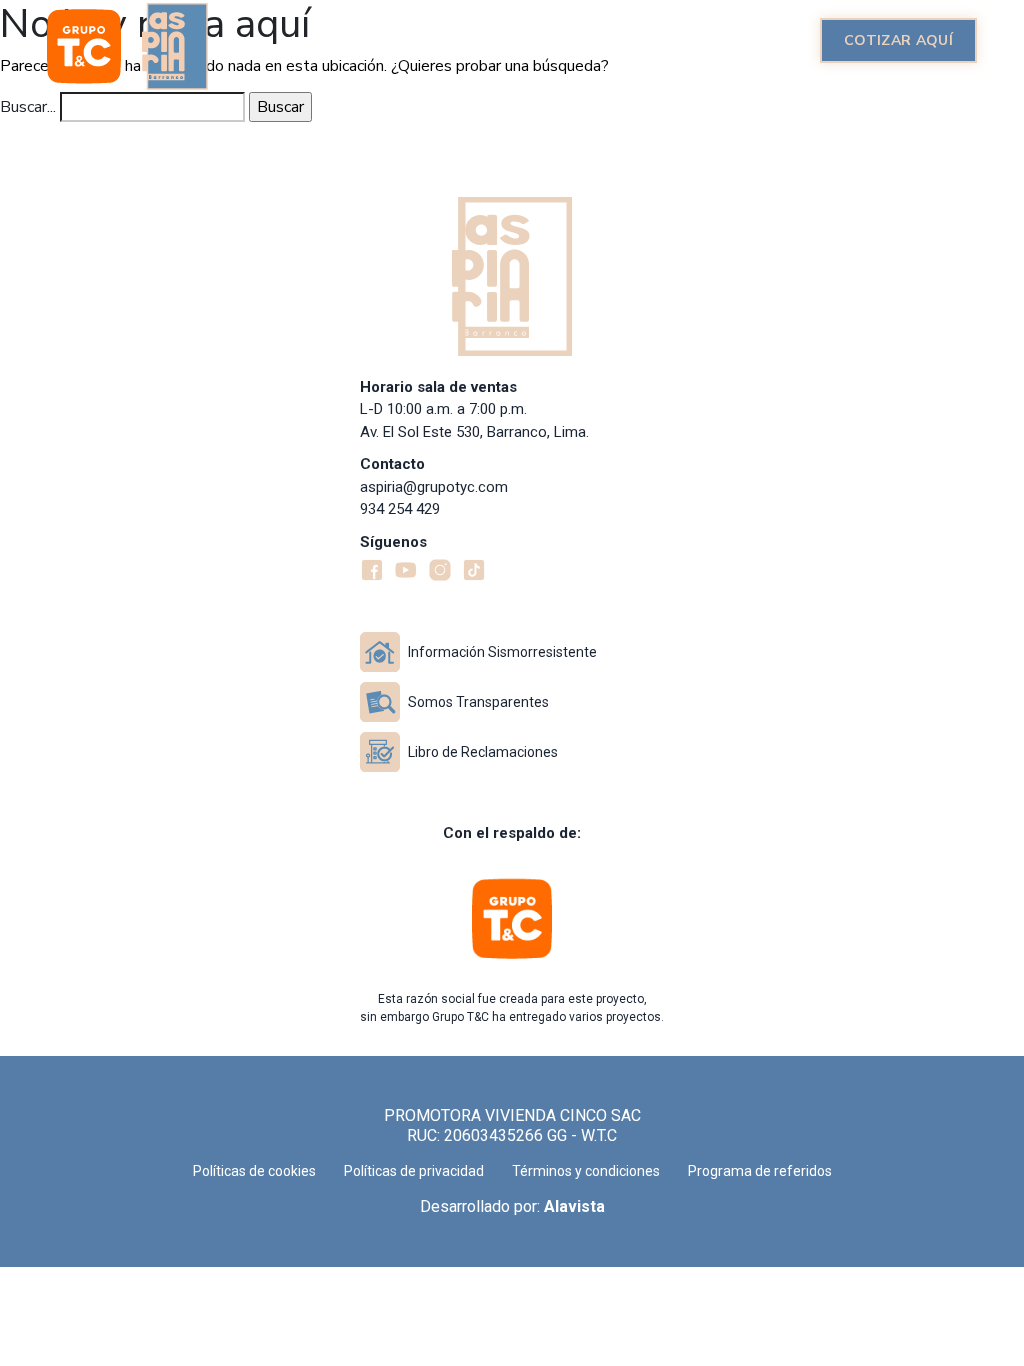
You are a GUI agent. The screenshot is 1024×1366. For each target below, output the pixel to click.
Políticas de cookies (254, 1171)
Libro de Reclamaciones (483, 752)
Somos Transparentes (478, 702)
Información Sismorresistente (502, 652)
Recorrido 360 (542, 40)
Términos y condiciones (586, 1171)
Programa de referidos (760, 1171)
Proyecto (418, 40)
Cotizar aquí (898, 40)
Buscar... (28, 107)
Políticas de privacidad (414, 1171)
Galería (657, 40)
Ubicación (755, 40)
